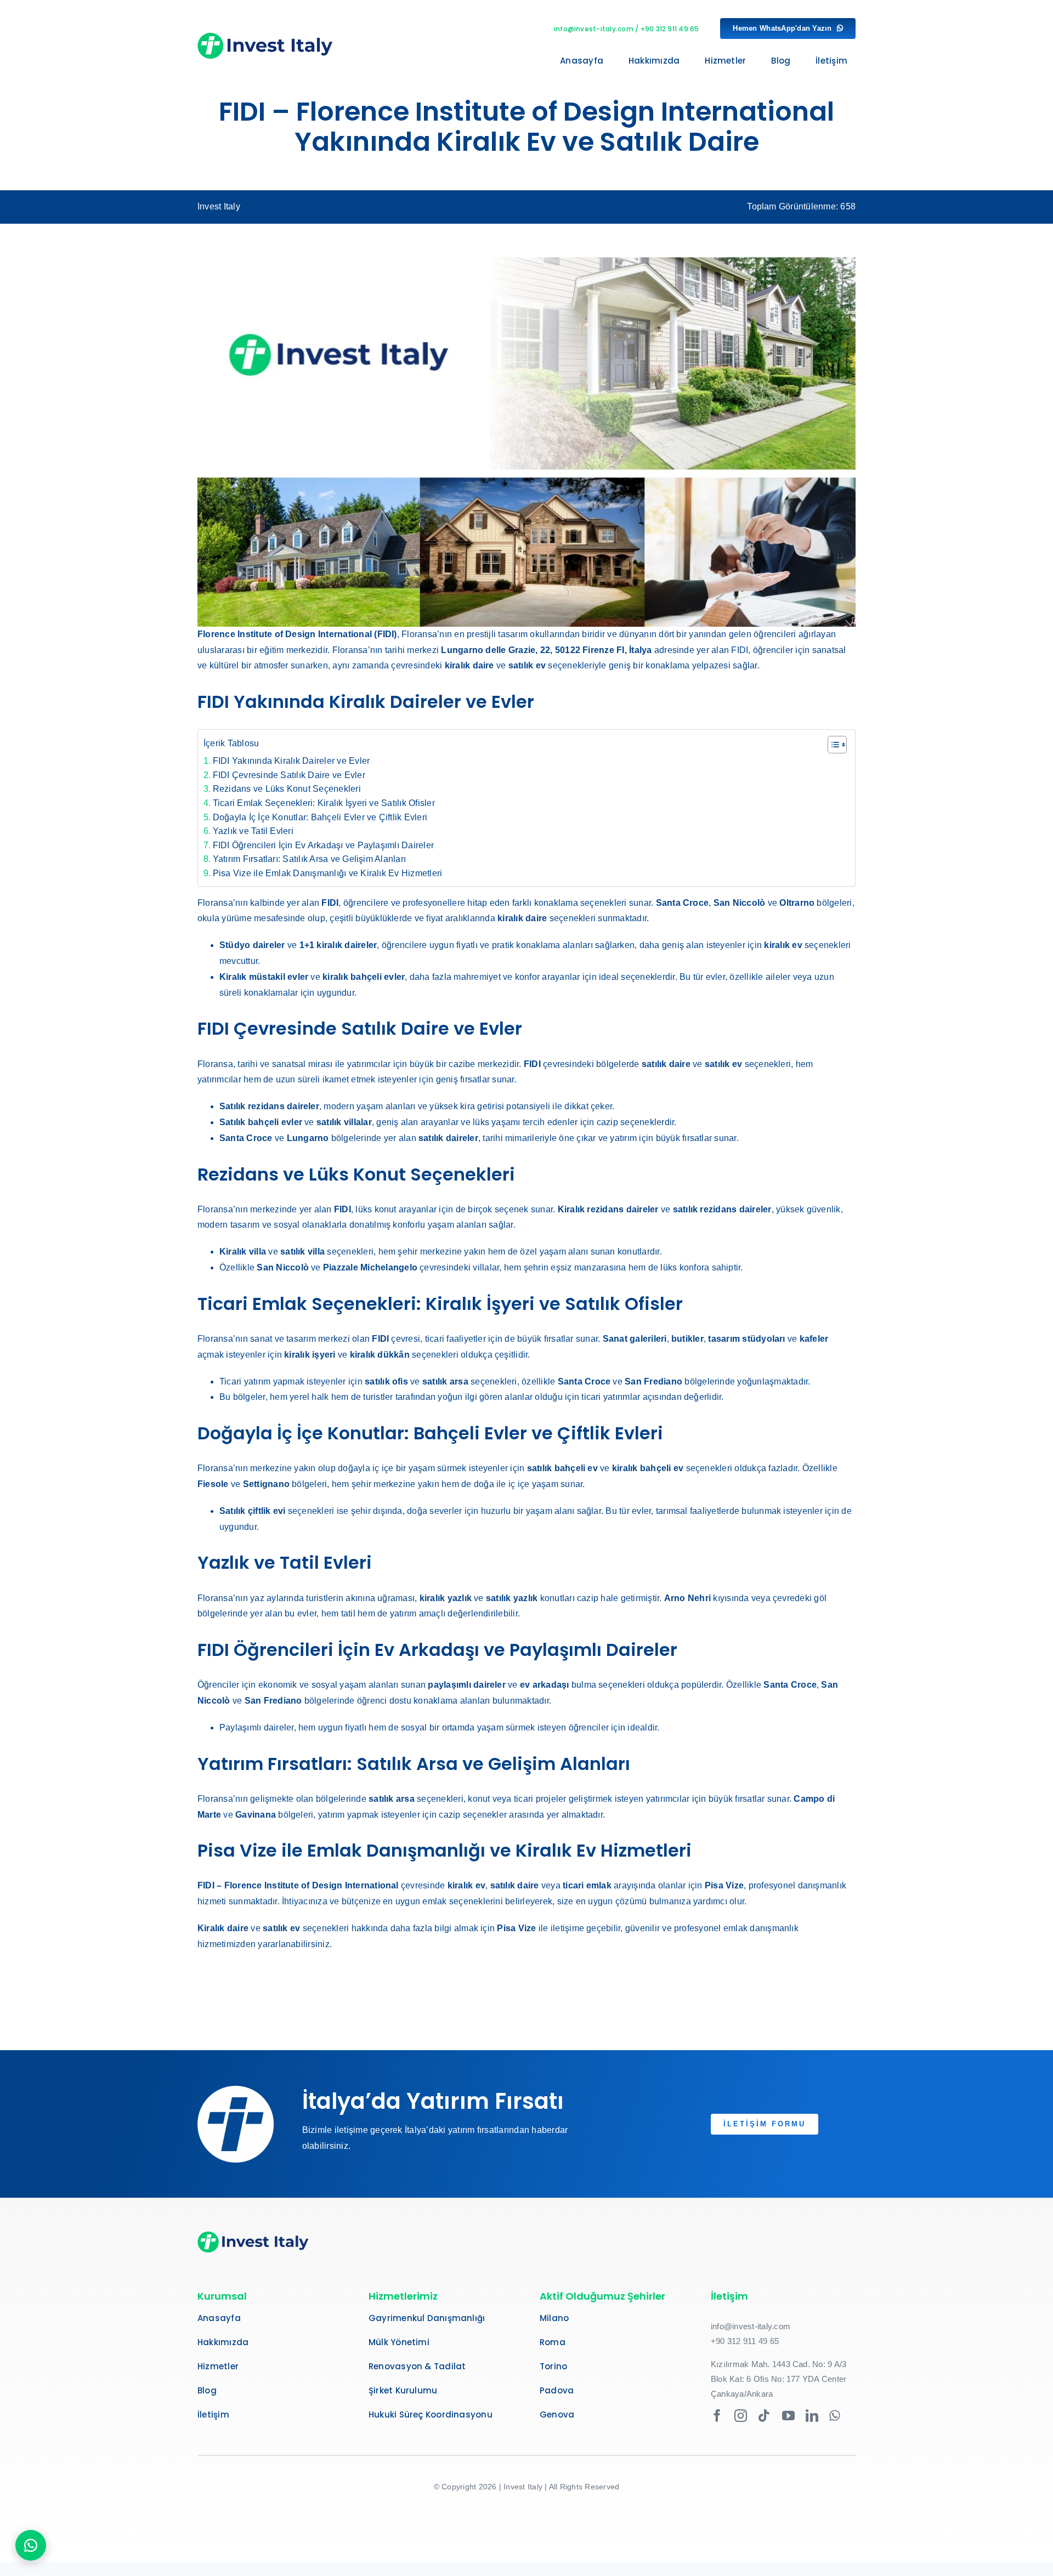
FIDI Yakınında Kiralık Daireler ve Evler (291, 761)
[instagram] (741, 2416)
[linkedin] (812, 2416)
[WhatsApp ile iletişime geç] (31, 2545)
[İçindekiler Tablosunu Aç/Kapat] (832, 745)
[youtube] (788, 2416)
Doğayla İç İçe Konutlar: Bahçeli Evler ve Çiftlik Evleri (320, 817)
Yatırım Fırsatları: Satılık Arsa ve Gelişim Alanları (309, 859)
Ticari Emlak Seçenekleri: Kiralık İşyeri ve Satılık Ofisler (324, 803)
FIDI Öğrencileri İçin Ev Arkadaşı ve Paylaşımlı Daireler (323, 845)
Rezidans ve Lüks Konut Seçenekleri (287, 789)
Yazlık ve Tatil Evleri (253, 831)
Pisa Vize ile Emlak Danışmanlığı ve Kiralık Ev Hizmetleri (327, 873)
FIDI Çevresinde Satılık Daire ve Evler (289, 775)
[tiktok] (764, 2416)
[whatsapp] (835, 2416)
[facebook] (717, 2416)
